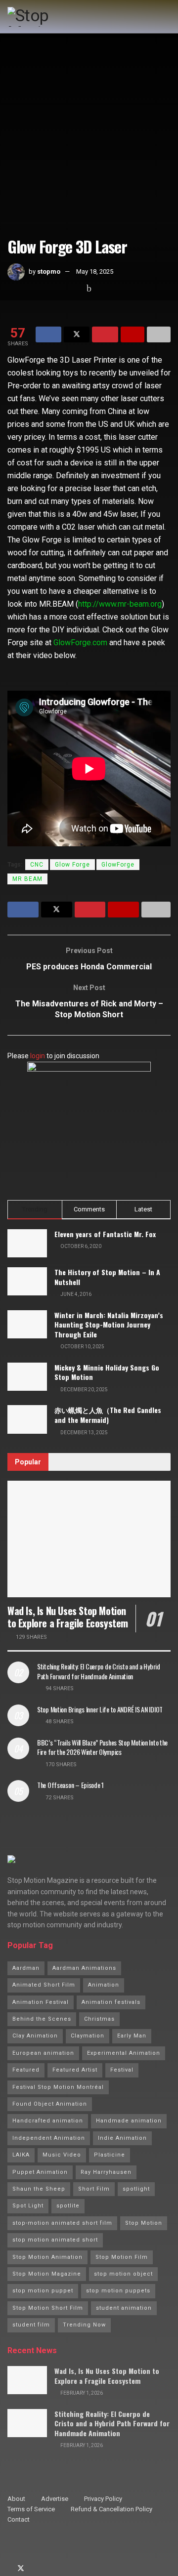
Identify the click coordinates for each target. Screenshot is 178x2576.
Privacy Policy (103, 2499)
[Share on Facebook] (48, 334)
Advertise (55, 2499)
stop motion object (123, 2274)
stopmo (49, 271)
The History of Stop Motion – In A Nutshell (107, 1277)
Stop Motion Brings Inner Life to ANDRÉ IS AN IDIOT (100, 1709)
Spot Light (28, 2206)
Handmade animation (129, 2121)
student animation (124, 2308)
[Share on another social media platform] (159, 334)
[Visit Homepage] (49, 17)
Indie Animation (122, 2138)
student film (31, 2325)
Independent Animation (49, 2138)
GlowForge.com (80, 643)
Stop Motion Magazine (47, 2274)
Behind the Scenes (42, 2019)
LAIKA (21, 2155)
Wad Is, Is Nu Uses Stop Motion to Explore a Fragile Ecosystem (68, 1617)
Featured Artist (75, 2070)
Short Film (94, 2189)
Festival (122, 2070)
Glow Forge (72, 865)
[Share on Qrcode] (133, 334)
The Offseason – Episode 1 (70, 1785)
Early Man (132, 2036)
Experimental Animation (124, 2053)
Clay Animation (35, 2036)
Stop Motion (144, 2223)
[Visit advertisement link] (89, 1123)
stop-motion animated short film (62, 2223)
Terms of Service (31, 2509)
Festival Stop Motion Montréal (58, 2087)
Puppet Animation (40, 2172)
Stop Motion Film (122, 2257)
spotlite (68, 2206)
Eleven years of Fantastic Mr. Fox (105, 1234)
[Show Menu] (166, 17)
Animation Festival (41, 2002)
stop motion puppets (118, 2291)
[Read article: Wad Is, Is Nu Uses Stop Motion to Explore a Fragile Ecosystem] (89, 1539)
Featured (26, 2070)
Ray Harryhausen (106, 2172)
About (16, 2499)
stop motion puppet (43, 2291)
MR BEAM (27, 879)
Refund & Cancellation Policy (111, 2509)
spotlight (136, 2189)
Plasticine (110, 2155)
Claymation (88, 2036)
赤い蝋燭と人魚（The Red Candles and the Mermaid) (108, 1415)
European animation (43, 2053)
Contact (19, 2519)
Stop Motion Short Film (48, 2308)
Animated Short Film (44, 1985)
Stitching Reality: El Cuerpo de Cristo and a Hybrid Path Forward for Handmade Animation (99, 1671)
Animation (104, 1985)
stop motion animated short (55, 2240)
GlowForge (118, 865)
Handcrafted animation (48, 2121)
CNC (37, 865)
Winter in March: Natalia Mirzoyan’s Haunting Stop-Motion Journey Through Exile (109, 1325)
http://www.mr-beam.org (120, 604)
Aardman (26, 1968)
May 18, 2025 (95, 271)
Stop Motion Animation (47, 2257)
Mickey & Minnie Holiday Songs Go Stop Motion (107, 1372)
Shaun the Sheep (39, 2189)
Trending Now (84, 2325)
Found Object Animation (50, 2104)
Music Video (62, 2155)
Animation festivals (111, 2002)
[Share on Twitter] (77, 334)
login (38, 1056)
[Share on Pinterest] (105, 334)
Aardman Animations (84, 1968)
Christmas (99, 2019)
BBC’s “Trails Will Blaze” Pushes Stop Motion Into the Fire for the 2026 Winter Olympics (102, 1747)
